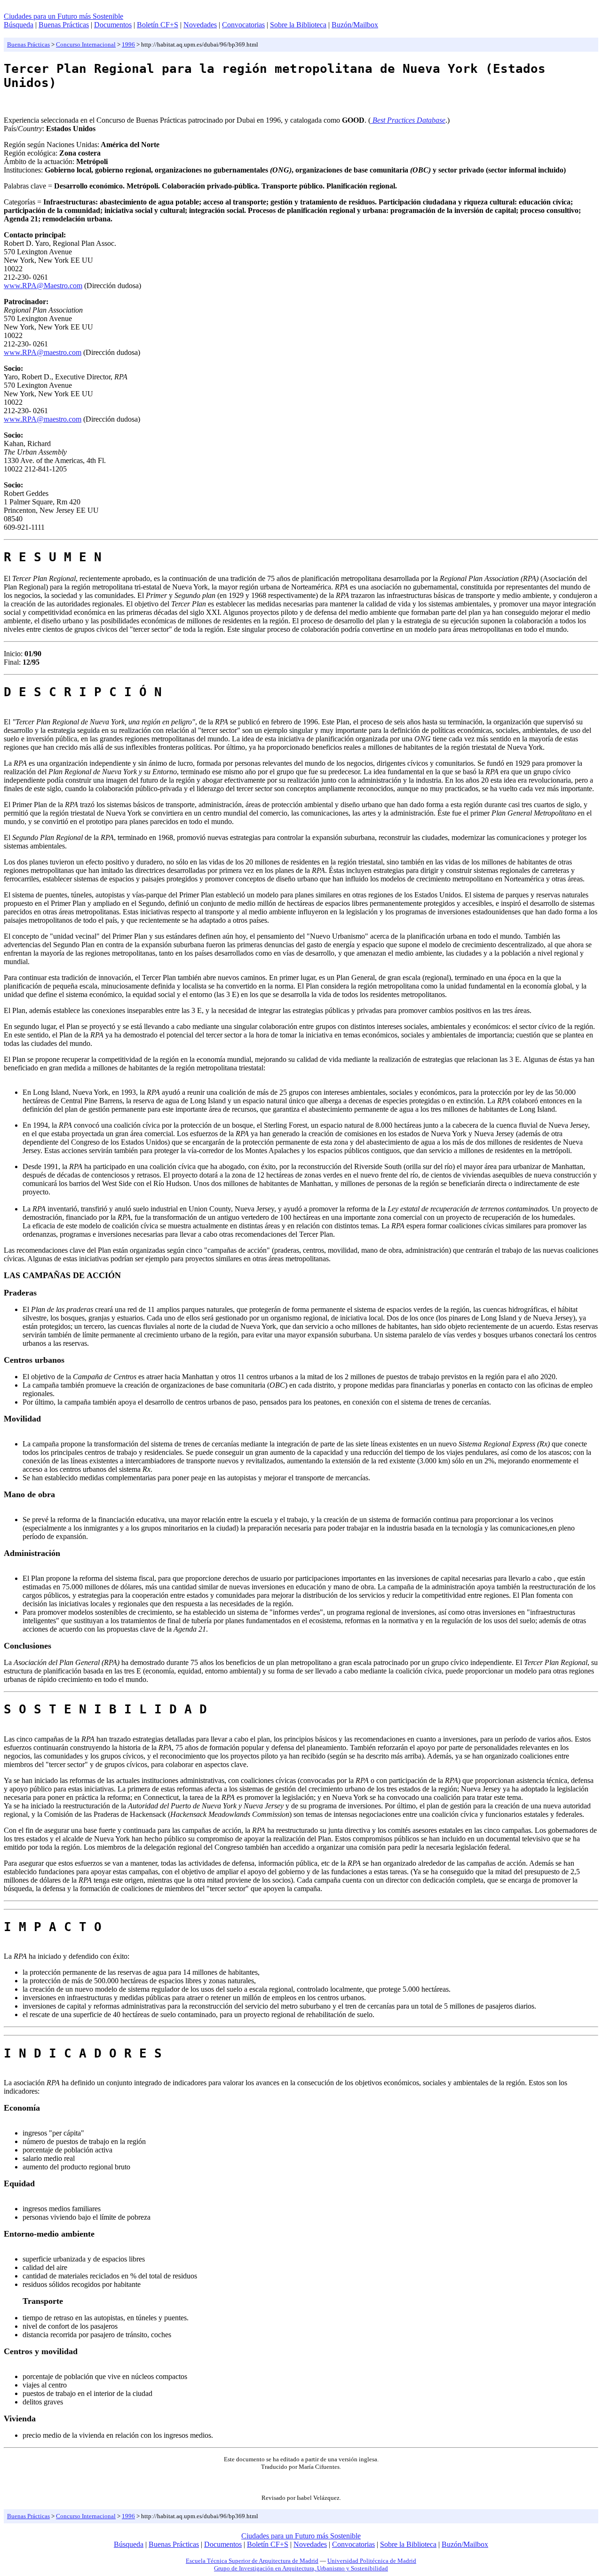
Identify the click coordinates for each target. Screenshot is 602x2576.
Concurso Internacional (86, 44)
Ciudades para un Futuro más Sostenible (63, 16)
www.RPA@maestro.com (43, 352)
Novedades (200, 25)
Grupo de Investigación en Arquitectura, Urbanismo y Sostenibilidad (301, 2568)
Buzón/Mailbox (355, 25)
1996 (128, 44)
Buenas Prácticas (64, 25)
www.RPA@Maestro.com (43, 286)
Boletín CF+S (158, 25)
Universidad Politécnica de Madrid (372, 2561)
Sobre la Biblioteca (298, 25)
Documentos (113, 25)
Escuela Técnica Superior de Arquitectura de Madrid (252, 2561)
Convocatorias (243, 25)
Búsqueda (19, 25)
